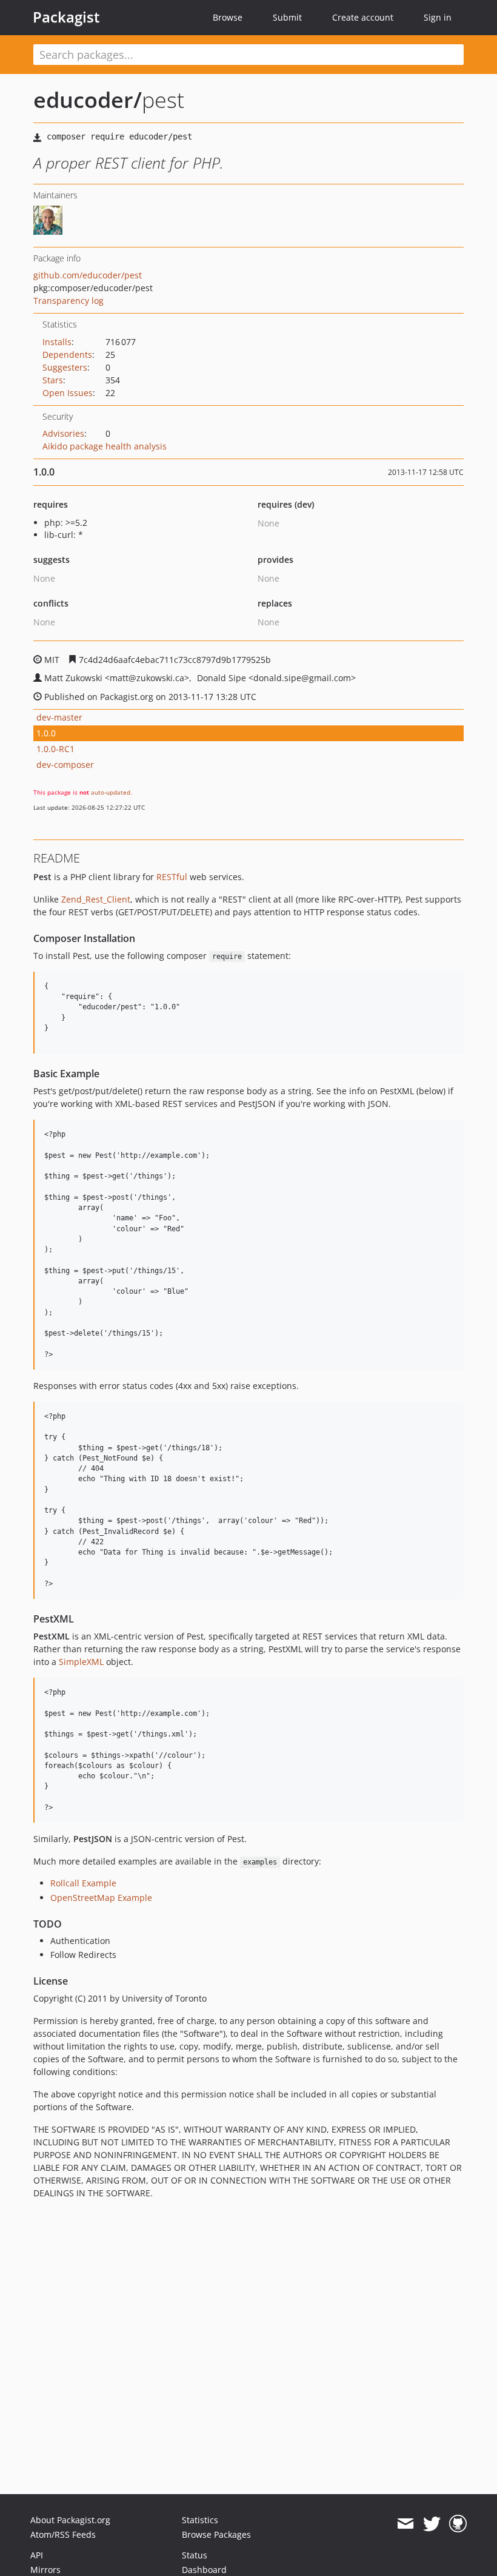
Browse (228, 17)
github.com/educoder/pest (88, 275)
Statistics (200, 2520)
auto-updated (111, 792)
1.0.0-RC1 (55, 749)
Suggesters (65, 367)
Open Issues (68, 393)
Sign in (438, 17)
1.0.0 (46, 733)
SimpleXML (81, 1662)
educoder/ (88, 100)
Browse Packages (216, 2534)
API (37, 2555)
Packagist (66, 17)
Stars (53, 380)
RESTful (172, 877)
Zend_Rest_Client (96, 899)
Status (195, 2555)
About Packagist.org (70, 2520)
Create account (363, 17)
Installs (57, 342)
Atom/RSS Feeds (63, 2534)
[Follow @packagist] (432, 2524)
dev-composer (65, 765)
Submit (287, 17)
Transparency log (68, 301)
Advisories (63, 433)
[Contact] (405, 2524)
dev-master (59, 717)
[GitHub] (458, 2524)
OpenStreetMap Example (101, 1898)
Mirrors (45, 2570)
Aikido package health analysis (105, 446)
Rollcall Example (83, 1883)
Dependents (67, 355)
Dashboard (204, 2570)
